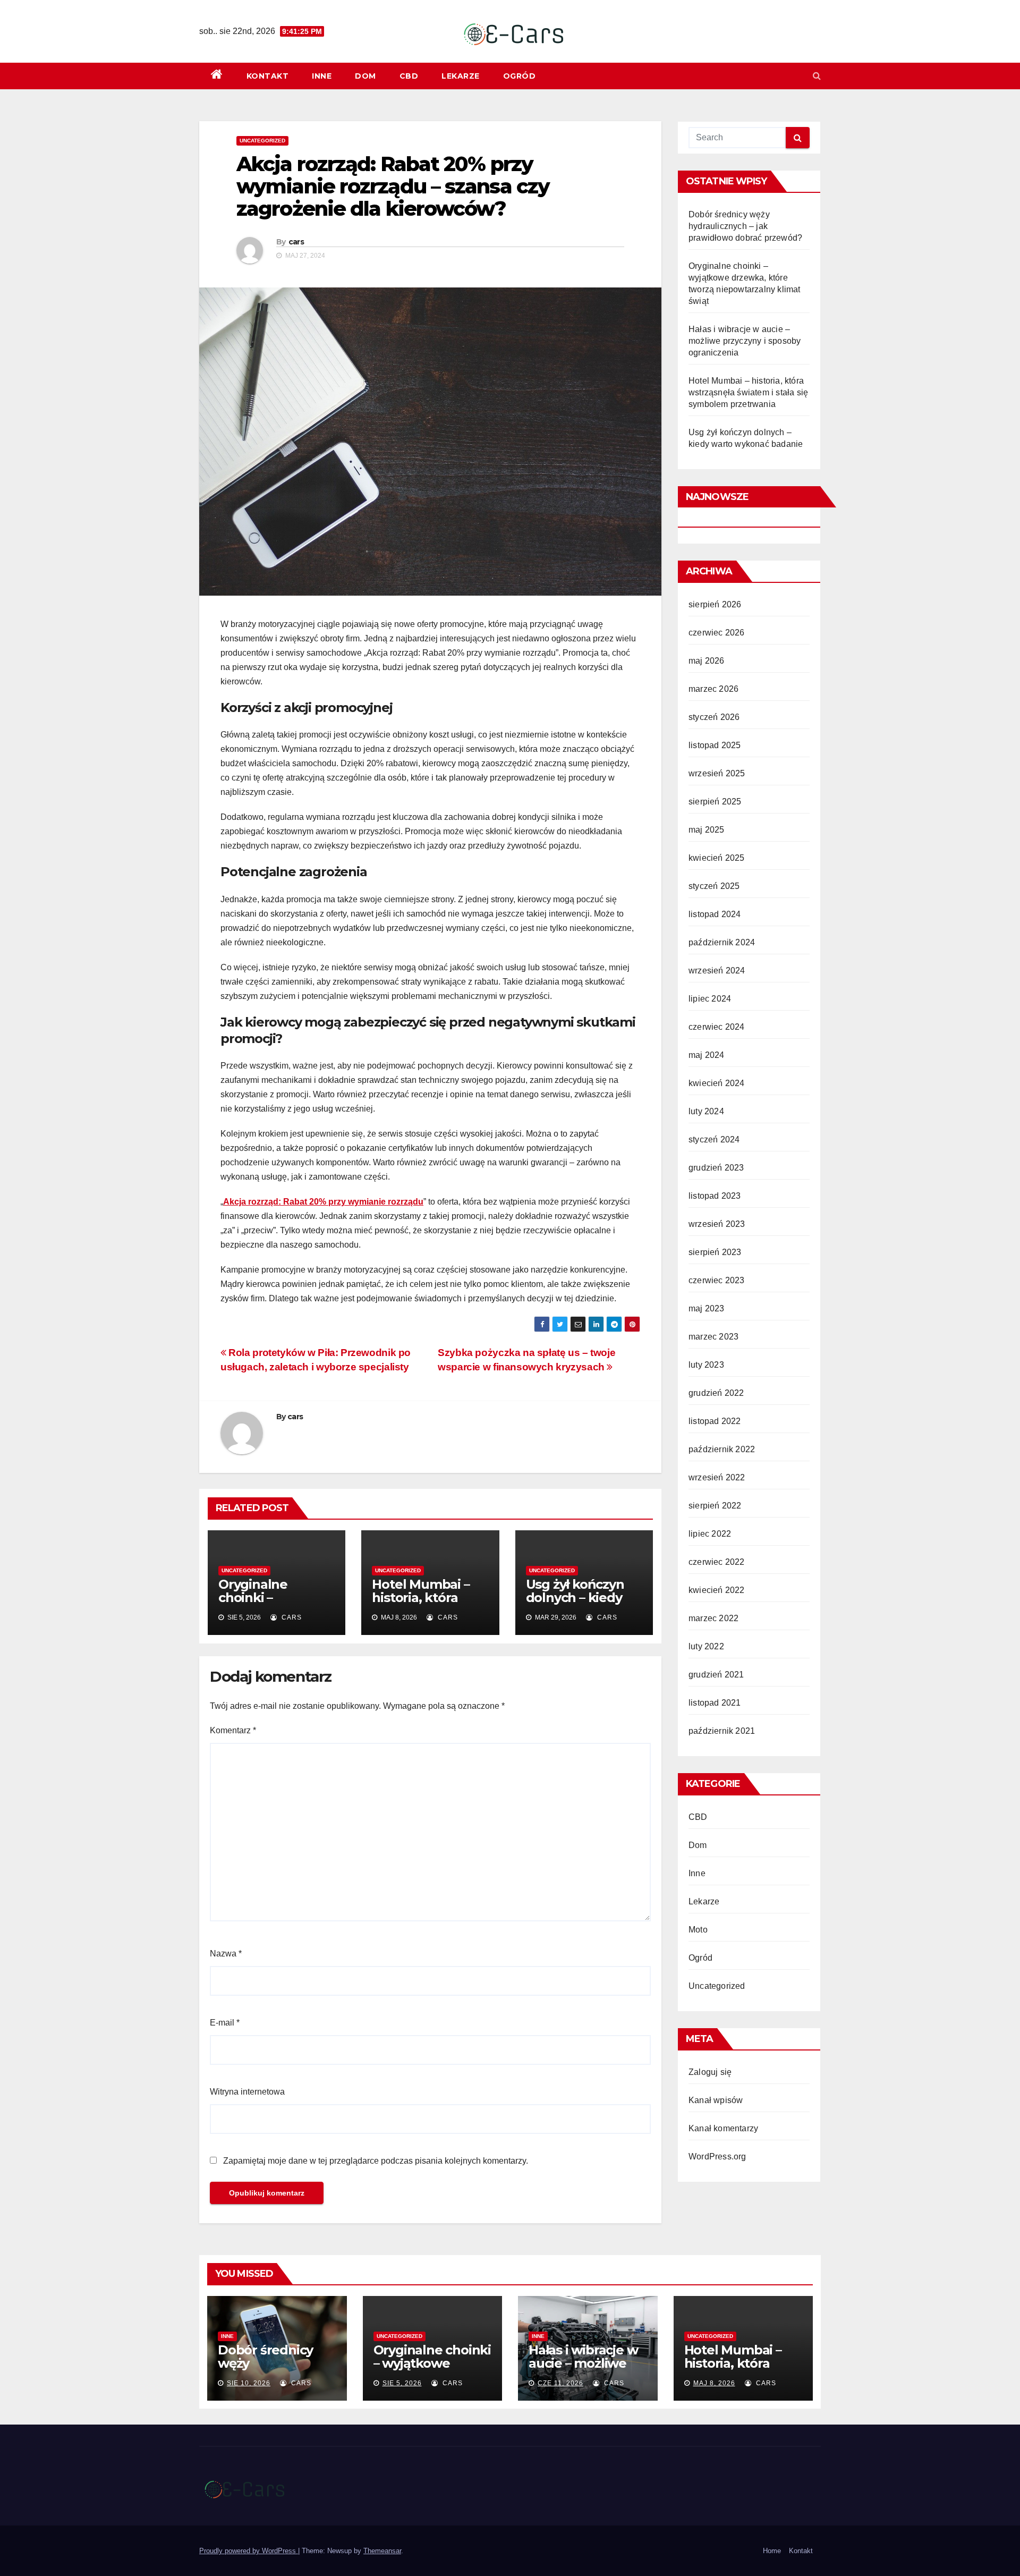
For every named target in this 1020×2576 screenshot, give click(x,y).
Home (772, 2551)
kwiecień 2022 (717, 1590)
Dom (365, 76)
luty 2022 (706, 1646)
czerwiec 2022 (717, 1562)
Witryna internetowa (247, 2092)
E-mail (225, 2023)
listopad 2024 (715, 914)
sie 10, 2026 (249, 2383)
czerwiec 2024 (717, 1027)
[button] (817, 76)
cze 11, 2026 (560, 2383)
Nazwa (226, 1954)
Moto (698, 1930)
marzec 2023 (713, 1337)
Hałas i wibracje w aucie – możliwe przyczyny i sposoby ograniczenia (745, 341)
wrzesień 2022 (717, 1477)
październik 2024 (722, 942)
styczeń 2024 (714, 1139)
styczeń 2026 (714, 717)
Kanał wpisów (716, 2100)
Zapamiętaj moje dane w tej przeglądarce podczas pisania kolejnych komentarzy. (376, 2161)
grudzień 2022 (716, 1393)
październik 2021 (722, 1731)
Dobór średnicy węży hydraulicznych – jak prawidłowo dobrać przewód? (745, 226)
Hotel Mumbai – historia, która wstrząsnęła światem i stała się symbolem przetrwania (748, 392)
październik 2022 (722, 1449)
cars (296, 242)
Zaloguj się (710, 2072)
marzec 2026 (713, 689)
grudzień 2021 (716, 1675)
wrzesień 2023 (717, 1224)
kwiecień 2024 (717, 1083)
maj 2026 (707, 661)
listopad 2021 (715, 1703)
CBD (409, 76)
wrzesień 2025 (717, 773)
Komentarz (233, 1730)
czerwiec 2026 (717, 633)
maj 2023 (707, 1308)
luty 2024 (706, 1111)
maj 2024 (707, 1055)
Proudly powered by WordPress (249, 2551)
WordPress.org (717, 2156)
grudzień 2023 (716, 1168)
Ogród (520, 76)
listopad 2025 (715, 745)
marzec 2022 (713, 1618)
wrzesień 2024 (717, 971)
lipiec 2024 (710, 999)
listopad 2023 (715, 1196)
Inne (322, 76)
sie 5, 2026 (402, 2383)
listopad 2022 (715, 1421)
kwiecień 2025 (717, 858)
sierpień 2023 (715, 1252)
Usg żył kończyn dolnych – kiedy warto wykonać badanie (575, 1604)
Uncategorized (262, 141)
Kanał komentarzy (723, 2128)
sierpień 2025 (715, 802)
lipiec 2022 (710, 1534)
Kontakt (268, 76)
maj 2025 (707, 830)
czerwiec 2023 (717, 1280)
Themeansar (382, 2551)
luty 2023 (706, 1365)
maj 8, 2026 (714, 2383)
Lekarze (461, 76)
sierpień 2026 (715, 604)
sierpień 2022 (715, 1506)
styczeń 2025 (714, 886)
